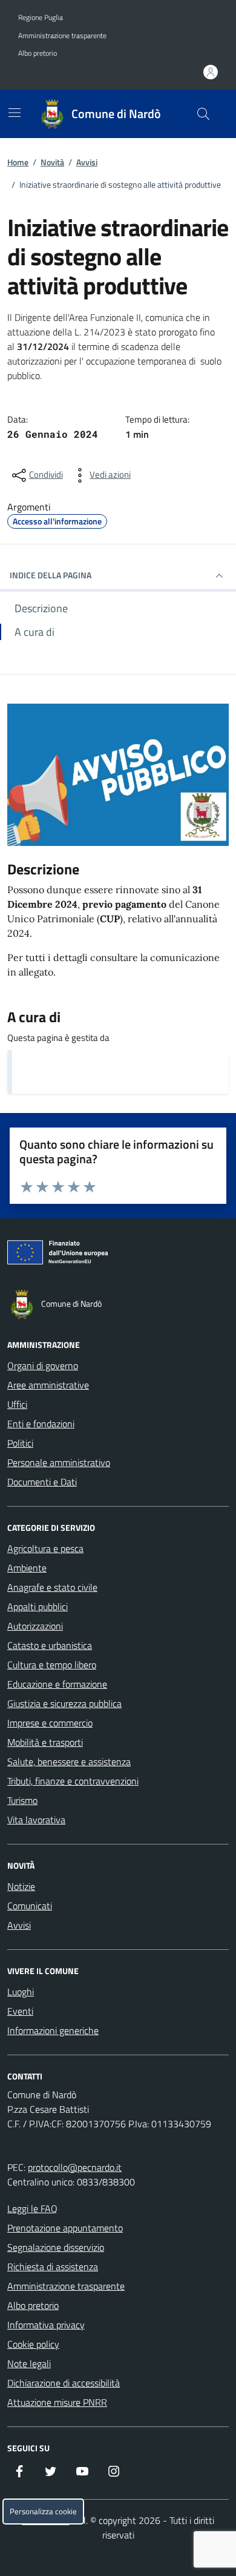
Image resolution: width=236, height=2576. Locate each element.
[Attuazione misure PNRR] (118, 1255)
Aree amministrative (48, 1385)
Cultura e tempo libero (52, 1665)
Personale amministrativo (59, 1462)
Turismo (22, 1800)
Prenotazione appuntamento (65, 2228)
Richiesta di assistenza (53, 2267)
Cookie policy (33, 2344)
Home (18, 162)
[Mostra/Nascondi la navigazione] (15, 113)
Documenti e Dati (42, 1482)
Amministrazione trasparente (62, 36)
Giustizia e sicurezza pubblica (64, 1703)
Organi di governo (43, 1366)
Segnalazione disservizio (56, 2247)
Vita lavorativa (36, 1820)
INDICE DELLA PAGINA (51, 575)
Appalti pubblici (38, 1607)
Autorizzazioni (35, 1626)
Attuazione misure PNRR (57, 2402)
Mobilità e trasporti (45, 1742)
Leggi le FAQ (32, 2208)
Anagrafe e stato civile (52, 1587)
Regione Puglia (41, 18)
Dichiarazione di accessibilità (64, 2383)
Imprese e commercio (50, 1723)
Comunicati (30, 1906)
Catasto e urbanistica (50, 1645)
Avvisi (87, 162)
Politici (20, 1443)
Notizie (21, 1886)
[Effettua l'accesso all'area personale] (211, 72)
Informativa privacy (46, 2325)
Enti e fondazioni (41, 1424)
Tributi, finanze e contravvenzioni (73, 1781)
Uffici (17, 1404)
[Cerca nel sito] (203, 114)
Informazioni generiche (53, 2030)
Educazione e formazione (57, 1684)
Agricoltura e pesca (45, 1548)
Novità (52, 162)
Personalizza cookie (43, 2512)
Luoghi (21, 1992)
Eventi (20, 2011)
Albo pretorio (38, 53)
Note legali (29, 2363)
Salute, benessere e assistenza (69, 1762)
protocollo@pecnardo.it (75, 2167)
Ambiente (27, 1568)
